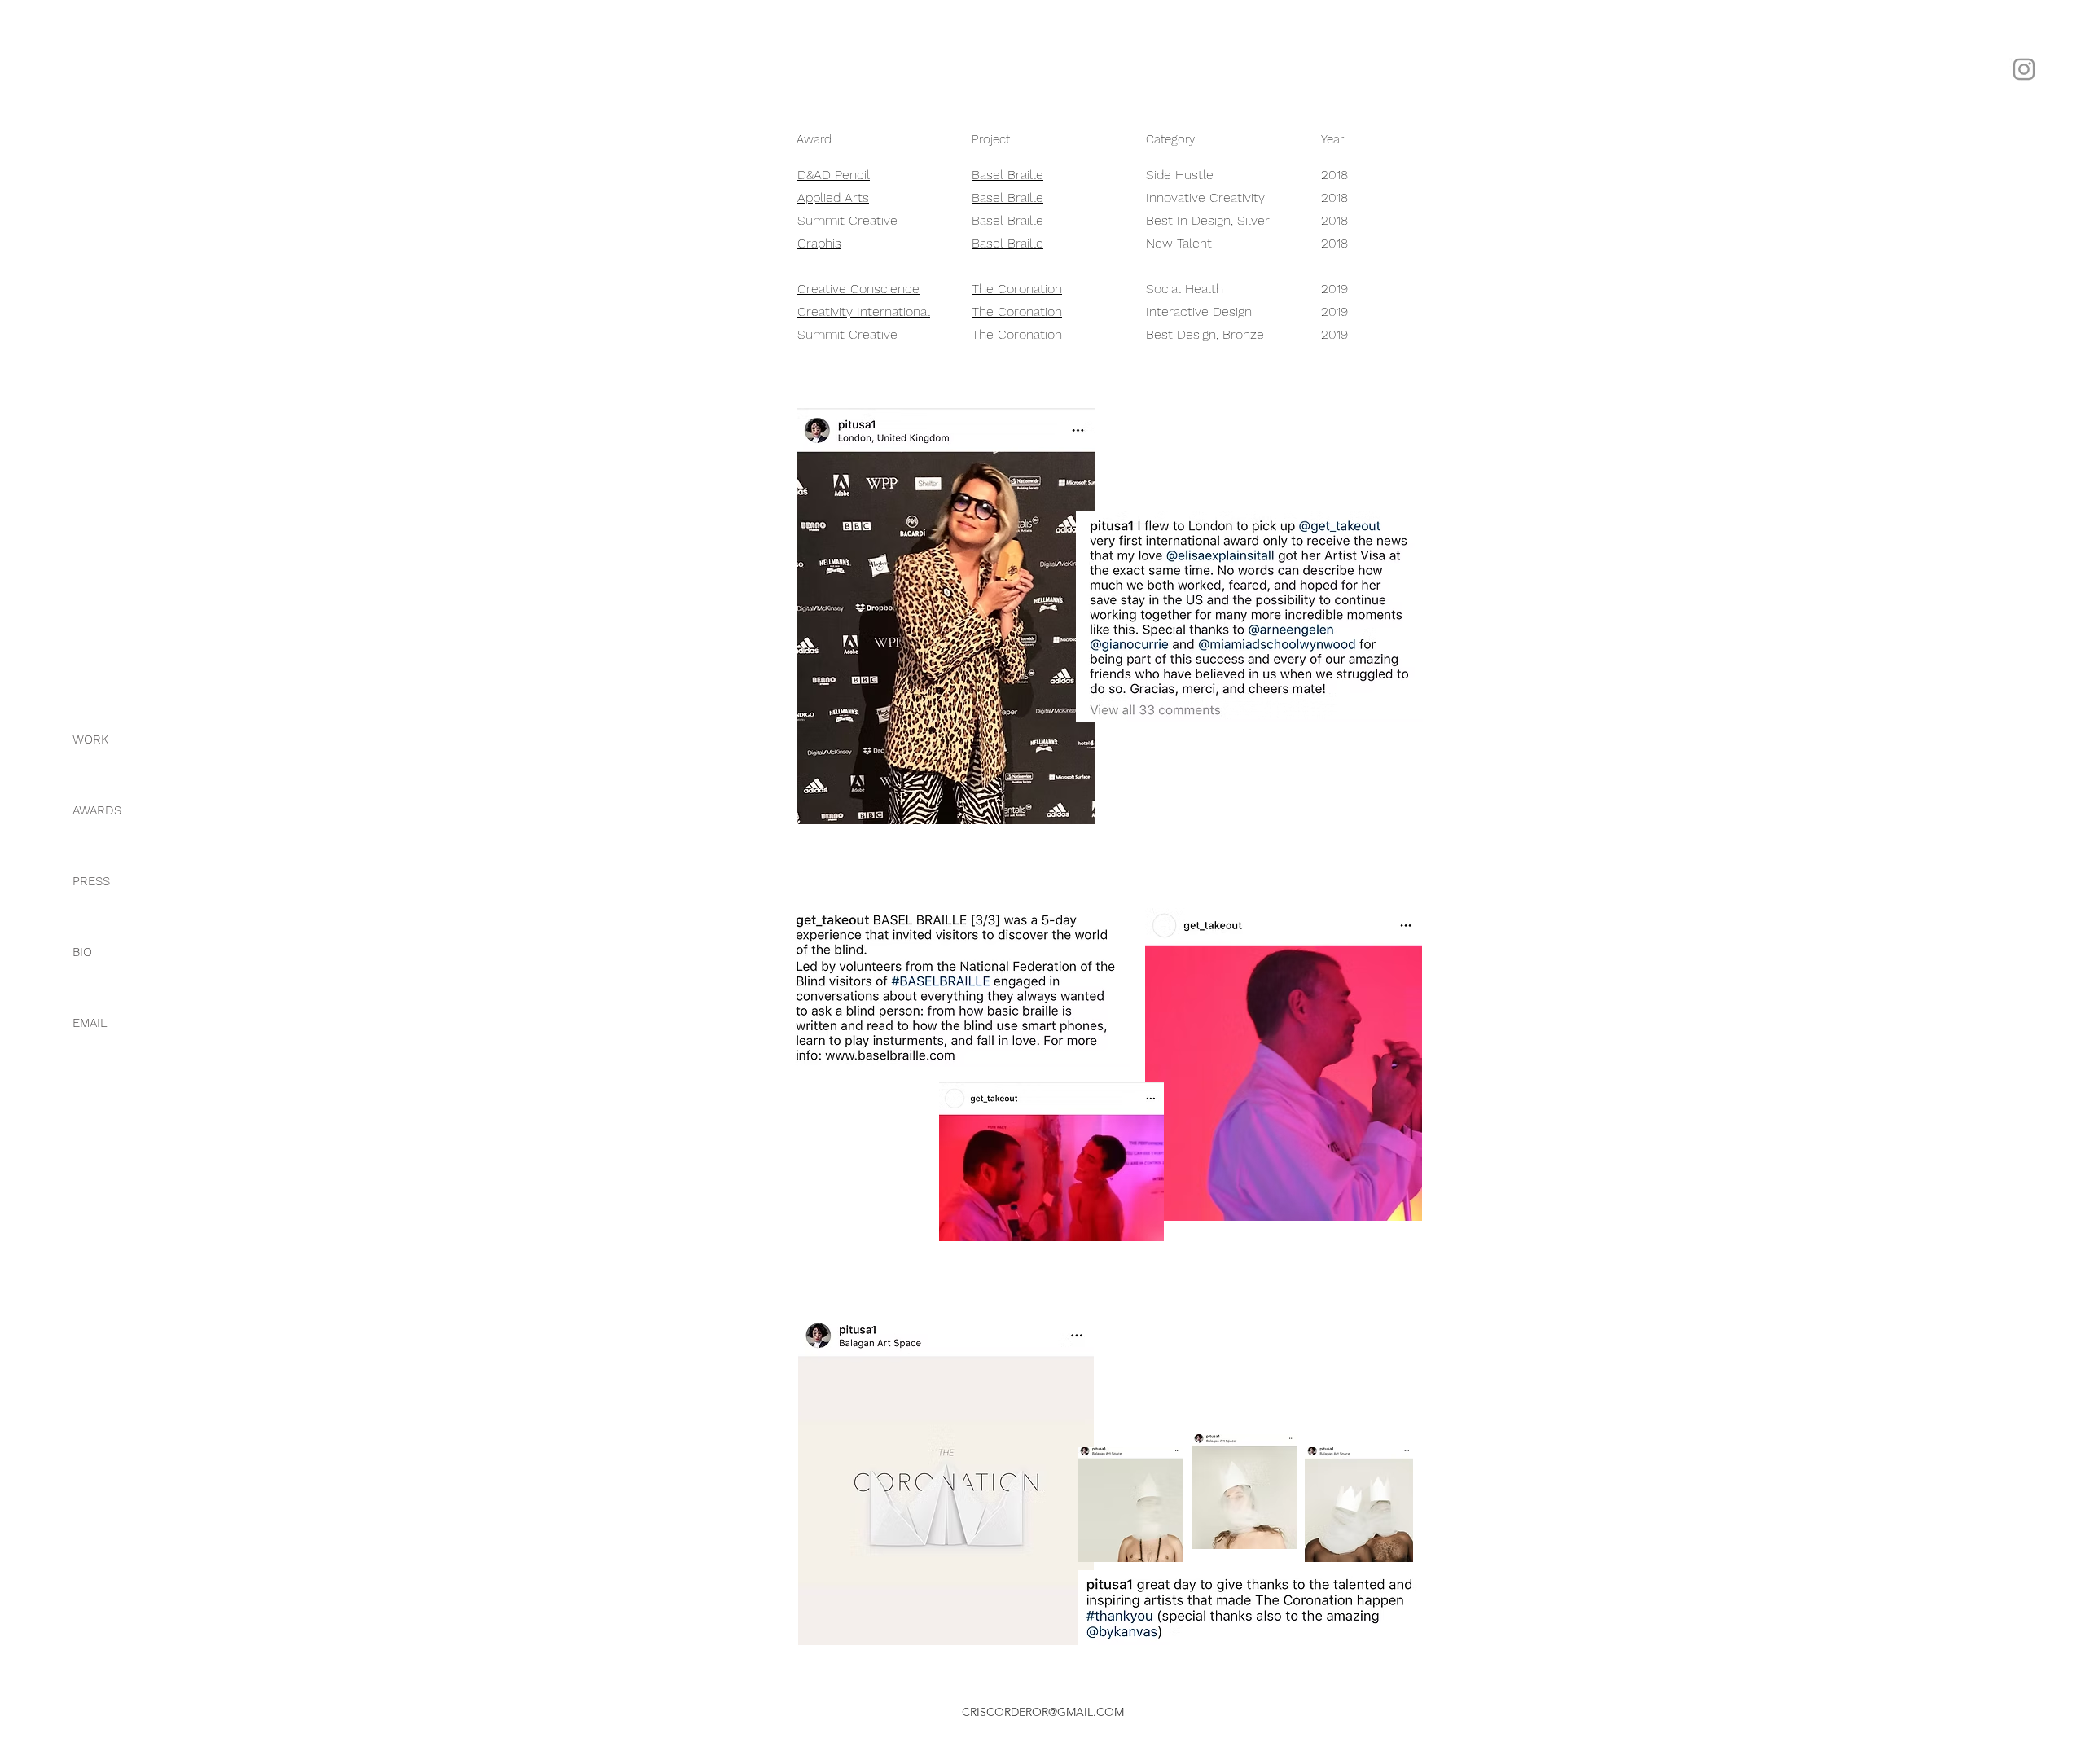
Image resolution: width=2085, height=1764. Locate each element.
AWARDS (97, 810)
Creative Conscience (858, 289)
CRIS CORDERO (2024, 249)
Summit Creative (847, 220)
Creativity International (864, 312)
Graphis (819, 243)
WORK (90, 739)
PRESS (91, 881)
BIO (82, 952)
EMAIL (90, 1023)
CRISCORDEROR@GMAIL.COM (1043, 1712)
